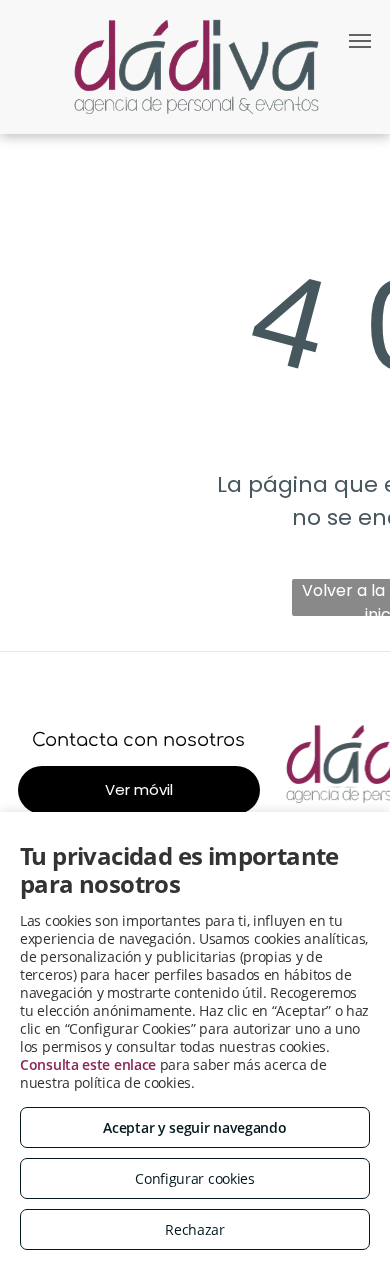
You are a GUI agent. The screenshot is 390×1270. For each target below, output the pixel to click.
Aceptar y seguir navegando (194, 1127)
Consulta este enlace (88, 1064)
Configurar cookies (195, 1178)
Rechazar (195, 1229)
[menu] (360, 41)
